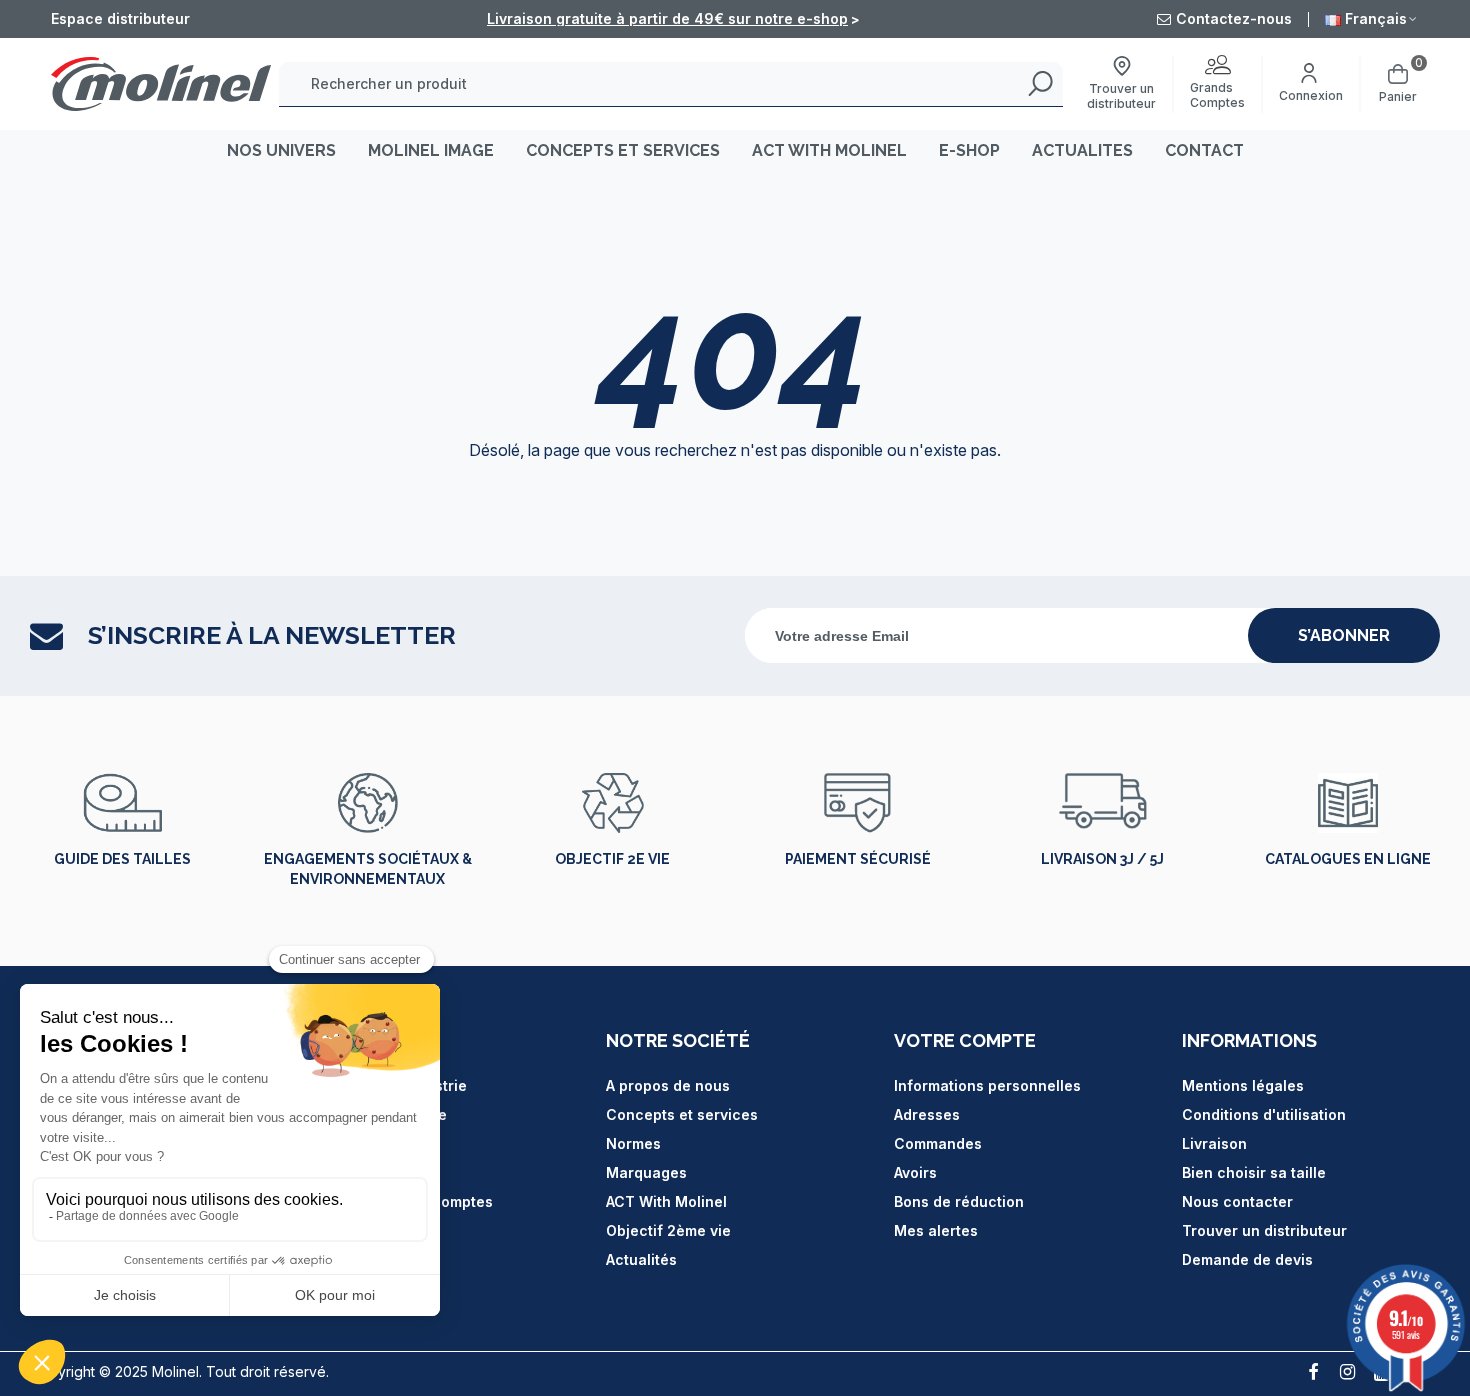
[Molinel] (161, 83)
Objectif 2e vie (612, 859)
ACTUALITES (1082, 150)
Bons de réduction (959, 1201)
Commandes (938, 1143)
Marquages (646, 1172)
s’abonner (1344, 635)
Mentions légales (1243, 1085)
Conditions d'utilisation (1264, 1114)
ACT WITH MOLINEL (829, 150)
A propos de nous (668, 1085)
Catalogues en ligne (1348, 859)
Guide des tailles (122, 859)
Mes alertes (936, 1230)
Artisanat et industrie (392, 1085)
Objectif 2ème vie (668, 1230)
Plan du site (359, 1172)
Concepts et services (682, 1114)
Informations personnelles (987, 1085)
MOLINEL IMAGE (431, 150)
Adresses (927, 1114)
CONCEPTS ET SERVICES (623, 150)
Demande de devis (1247, 1259)
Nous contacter (1237, 1201)
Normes (633, 1143)
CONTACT (1204, 150)
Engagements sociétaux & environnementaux (368, 869)
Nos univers (281, 150)
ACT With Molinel (666, 1201)
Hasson (344, 1143)
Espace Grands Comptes (405, 1201)
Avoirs (915, 1172)
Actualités (641, 1259)
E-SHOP (969, 150)
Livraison (1214, 1143)
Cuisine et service (382, 1114)
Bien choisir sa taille (1254, 1172)
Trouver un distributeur (1264, 1230)
